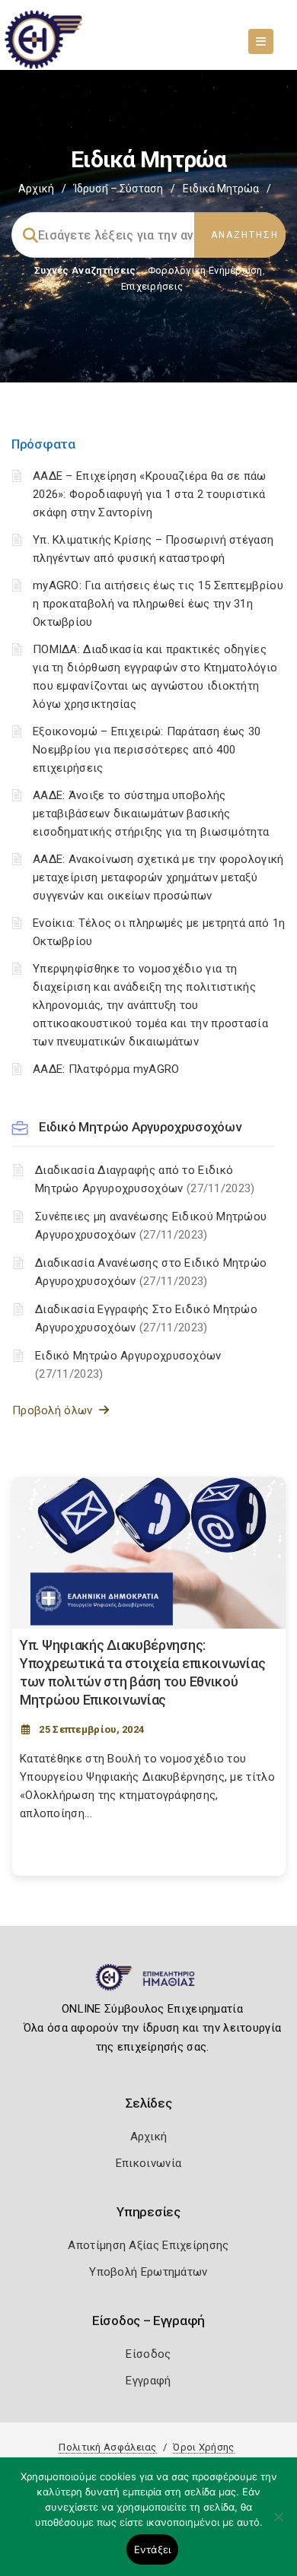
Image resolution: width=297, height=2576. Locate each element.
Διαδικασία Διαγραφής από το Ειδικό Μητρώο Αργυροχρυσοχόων (145, 1179)
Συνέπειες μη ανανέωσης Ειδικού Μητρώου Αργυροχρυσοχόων (151, 1226)
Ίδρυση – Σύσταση (118, 189)
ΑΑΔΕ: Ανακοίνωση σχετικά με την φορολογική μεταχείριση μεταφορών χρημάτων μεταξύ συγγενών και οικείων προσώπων (158, 877)
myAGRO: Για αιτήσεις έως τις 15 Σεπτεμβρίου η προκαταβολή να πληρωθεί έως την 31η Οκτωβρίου (158, 604)
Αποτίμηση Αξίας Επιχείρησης (148, 2245)
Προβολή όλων (56, 1410)
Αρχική (36, 189)
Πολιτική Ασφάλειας (107, 2447)
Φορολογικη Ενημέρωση (205, 270)
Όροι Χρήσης (203, 2447)
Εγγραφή (148, 2381)
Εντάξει (153, 2549)
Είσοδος (148, 2354)
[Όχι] (278, 2524)
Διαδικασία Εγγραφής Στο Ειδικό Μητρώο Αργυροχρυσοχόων (146, 1318)
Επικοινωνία (148, 2163)
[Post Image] (149, 1553)
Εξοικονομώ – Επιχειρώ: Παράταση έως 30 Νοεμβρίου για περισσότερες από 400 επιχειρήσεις (147, 750)
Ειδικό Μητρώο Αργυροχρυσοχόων (140, 1127)
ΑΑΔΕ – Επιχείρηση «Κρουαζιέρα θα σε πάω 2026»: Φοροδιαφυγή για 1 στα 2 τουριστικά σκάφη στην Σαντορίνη (150, 494)
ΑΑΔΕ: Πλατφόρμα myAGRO (106, 1069)
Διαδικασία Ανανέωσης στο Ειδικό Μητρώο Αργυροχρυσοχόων (151, 1272)
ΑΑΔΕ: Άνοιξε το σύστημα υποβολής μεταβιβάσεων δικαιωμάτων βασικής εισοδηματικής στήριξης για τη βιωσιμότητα (151, 814)
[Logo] (149, 1984)
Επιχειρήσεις (152, 286)
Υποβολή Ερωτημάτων (148, 2272)
